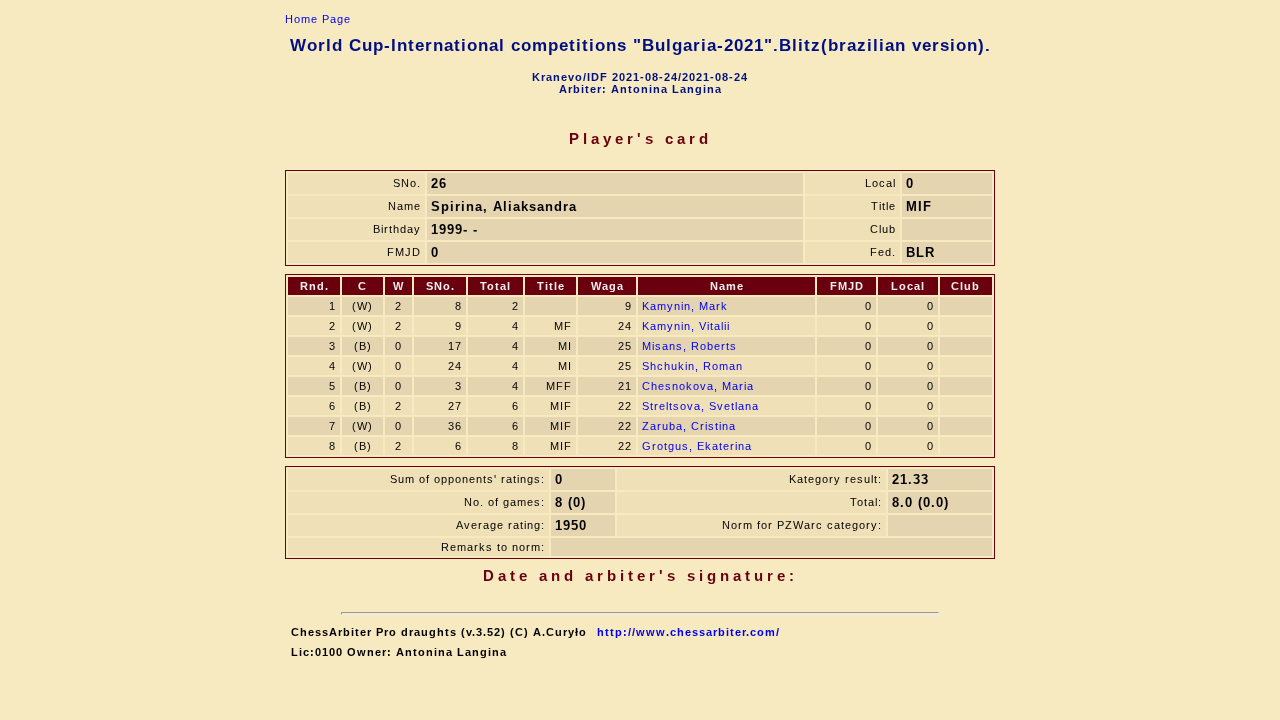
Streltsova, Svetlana (700, 406)
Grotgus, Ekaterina (697, 446)
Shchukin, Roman (692, 366)
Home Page (318, 19)
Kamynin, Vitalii (686, 326)
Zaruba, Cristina (689, 426)
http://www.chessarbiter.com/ (688, 632)
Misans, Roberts (689, 346)
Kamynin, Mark (685, 306)
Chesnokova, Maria (698, 386)
